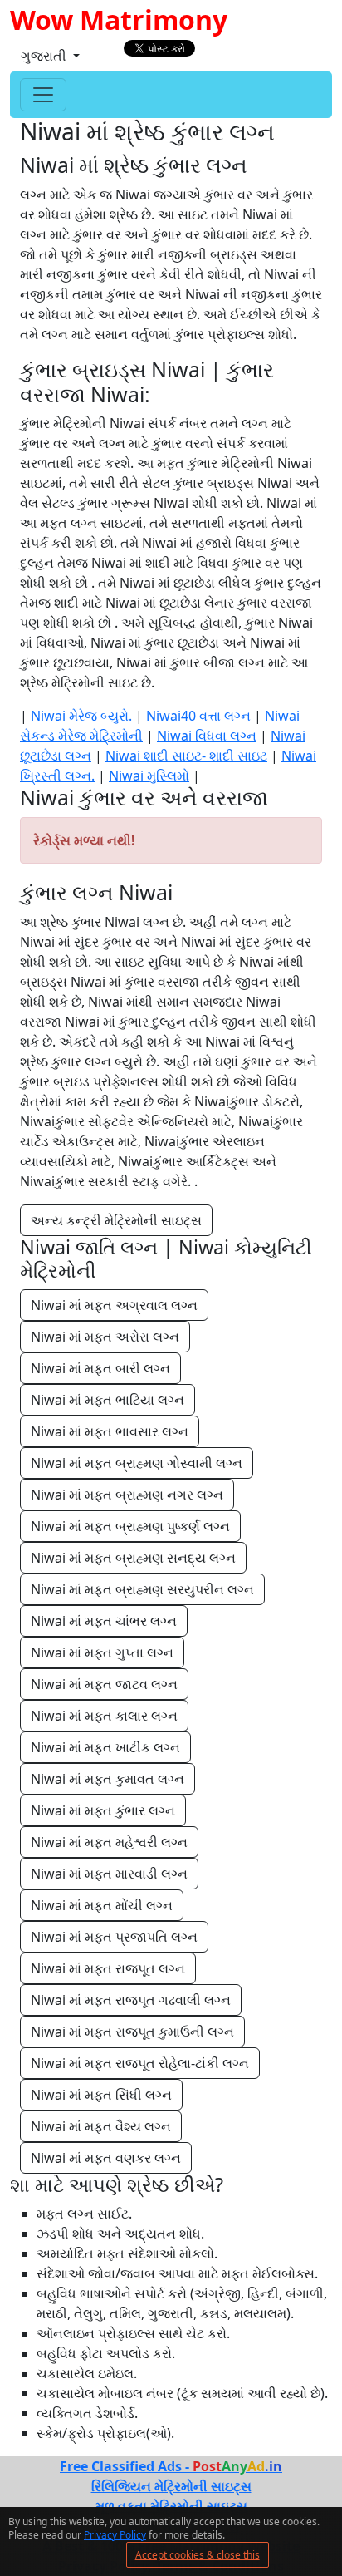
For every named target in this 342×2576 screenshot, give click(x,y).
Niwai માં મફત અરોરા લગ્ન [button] (105, 1337)
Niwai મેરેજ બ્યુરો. (81, 716)
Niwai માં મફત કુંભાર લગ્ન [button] (103, 1810)
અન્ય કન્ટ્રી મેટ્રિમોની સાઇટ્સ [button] (116, 1220)
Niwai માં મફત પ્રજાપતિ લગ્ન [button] (114, 1937)
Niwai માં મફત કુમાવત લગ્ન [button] (107, 1779)
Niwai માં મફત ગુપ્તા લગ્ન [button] (102, 1652)
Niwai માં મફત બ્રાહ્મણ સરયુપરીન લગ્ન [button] (142, 1589)
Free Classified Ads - (171, 2466)
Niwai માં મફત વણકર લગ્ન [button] (106, 2158)
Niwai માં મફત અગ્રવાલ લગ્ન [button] (114, 1305)
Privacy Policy (115, 2535)
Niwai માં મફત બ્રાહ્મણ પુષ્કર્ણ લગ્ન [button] (130, 1526)
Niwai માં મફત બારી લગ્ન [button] (100, 1368)
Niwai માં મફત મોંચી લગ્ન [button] (102, 1905)
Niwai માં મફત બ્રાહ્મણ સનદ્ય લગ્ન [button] (133, 1558)
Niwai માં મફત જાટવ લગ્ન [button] (104, 1684)
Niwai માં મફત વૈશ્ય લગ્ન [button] (101, 2126)
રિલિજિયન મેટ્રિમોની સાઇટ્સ (171, 2486)
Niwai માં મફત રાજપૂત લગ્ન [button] (108, 1968)
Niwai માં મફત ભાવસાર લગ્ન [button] (110, 1431)
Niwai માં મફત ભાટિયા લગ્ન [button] (107, 1400)
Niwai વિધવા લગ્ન (207, 736)
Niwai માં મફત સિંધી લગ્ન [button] (101, 2095)
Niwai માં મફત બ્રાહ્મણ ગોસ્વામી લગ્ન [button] (137, 1463)
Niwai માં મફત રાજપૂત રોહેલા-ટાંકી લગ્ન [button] (140, 2063)
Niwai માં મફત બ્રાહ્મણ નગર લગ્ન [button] (127, 1495)
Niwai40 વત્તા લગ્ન (198, 716)
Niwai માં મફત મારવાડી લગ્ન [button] (109, 1874)
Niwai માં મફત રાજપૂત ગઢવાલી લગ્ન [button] (131, 2000)
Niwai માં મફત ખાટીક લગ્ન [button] (105, 1747)
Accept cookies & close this (198, 2555)
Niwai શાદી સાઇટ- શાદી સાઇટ (186, 756)
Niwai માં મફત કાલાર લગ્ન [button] (104, 1716)
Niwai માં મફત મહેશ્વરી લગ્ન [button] (109, 1842)
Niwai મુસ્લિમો (149, 776)
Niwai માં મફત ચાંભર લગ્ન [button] (104, 1621)
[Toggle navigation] (43, 95)
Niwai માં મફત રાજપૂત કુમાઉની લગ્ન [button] (132, 2032)
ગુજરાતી (45, 56)
